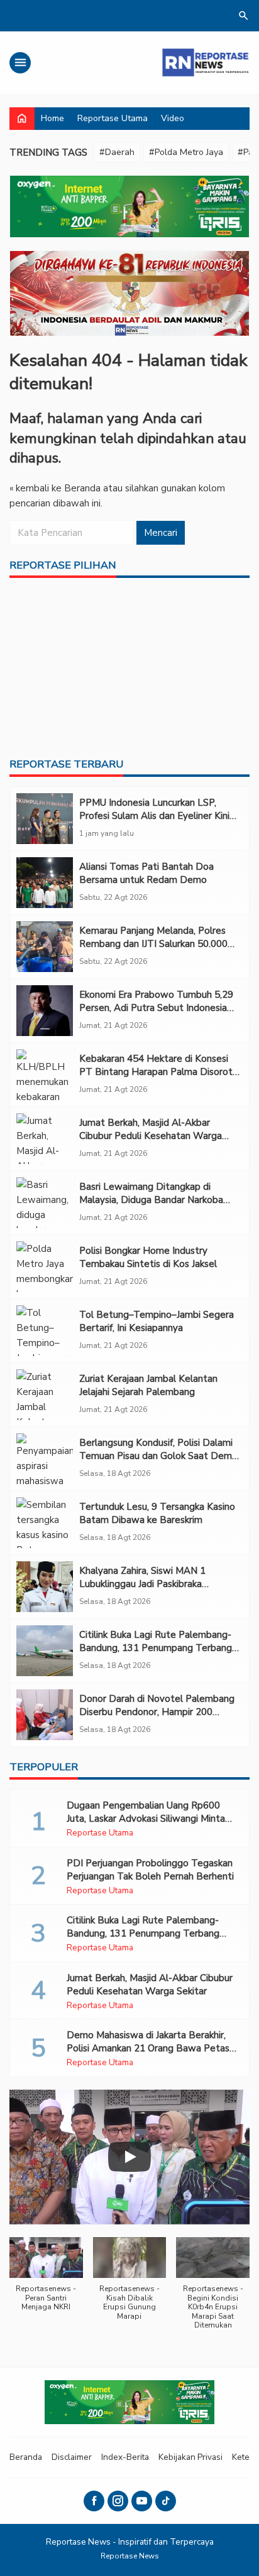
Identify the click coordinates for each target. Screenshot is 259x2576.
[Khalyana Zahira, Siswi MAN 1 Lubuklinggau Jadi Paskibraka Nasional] (45, 1587)
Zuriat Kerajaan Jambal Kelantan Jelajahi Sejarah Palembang (148, 1385)
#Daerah (117, 152)
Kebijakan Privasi (190, 2457)
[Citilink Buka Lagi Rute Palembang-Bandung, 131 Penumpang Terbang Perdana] (45, 1651)
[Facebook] (94, 2501)
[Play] (129, 2157)
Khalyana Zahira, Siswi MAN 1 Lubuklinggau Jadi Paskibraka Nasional (142, 1584)
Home (52, 118)
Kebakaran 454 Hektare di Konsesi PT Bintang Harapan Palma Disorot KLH (156, 1072)
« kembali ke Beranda (55, 488)
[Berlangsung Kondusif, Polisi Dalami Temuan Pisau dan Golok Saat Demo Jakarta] (45, 1459)
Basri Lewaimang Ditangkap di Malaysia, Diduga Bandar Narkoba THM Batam (151, 1200)
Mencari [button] (161, 533)
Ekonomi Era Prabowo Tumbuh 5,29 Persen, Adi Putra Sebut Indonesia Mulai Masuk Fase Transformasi (156, 1008)
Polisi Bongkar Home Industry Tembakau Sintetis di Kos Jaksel (148, 1257)
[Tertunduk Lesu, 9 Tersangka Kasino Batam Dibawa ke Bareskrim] (45, 1523)
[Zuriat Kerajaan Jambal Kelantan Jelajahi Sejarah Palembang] (45, 1395)
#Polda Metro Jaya (186, 152)
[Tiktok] (166, 2501)
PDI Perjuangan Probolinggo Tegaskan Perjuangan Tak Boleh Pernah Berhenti (150, 1870)
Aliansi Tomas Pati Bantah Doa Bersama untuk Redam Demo (146, 873)
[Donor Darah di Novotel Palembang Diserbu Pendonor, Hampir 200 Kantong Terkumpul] (45, 1715)
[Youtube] (142, 2501)
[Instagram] (118, 2501)
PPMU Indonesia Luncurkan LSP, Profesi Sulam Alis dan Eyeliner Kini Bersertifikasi (154, 816)
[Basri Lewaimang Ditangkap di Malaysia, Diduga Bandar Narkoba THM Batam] (45, 1203)
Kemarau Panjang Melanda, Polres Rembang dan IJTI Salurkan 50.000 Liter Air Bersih (153, 944)
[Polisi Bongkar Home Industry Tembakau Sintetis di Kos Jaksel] (45, 1267)
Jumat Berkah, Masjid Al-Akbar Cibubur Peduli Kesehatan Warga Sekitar (151, 1136)
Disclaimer (72, 2457)
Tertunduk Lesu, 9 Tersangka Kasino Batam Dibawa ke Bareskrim (157, 1513)
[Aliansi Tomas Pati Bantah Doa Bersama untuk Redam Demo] (45, 883)
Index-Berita (125, 2457)
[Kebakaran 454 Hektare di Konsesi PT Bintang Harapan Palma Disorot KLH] (45, 1075)
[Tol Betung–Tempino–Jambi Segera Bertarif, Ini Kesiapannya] (45, 1331)
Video (173, 118)
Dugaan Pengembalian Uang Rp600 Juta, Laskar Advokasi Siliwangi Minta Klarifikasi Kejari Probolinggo (146, 1819)
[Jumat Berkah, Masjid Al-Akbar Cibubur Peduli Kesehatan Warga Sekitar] (45, 1139)
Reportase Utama (113, 118)
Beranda (26, 2457)
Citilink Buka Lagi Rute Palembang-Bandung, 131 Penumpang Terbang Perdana (156, 1648)
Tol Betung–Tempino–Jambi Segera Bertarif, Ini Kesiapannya (157, 1321)
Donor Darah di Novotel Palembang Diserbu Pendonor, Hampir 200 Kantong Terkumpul (157, 1712)
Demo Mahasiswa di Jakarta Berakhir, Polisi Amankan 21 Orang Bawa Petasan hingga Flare (153, 2048)
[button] (46, 2281)
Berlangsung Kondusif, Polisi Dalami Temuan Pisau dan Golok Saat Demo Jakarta (158, 1456)
